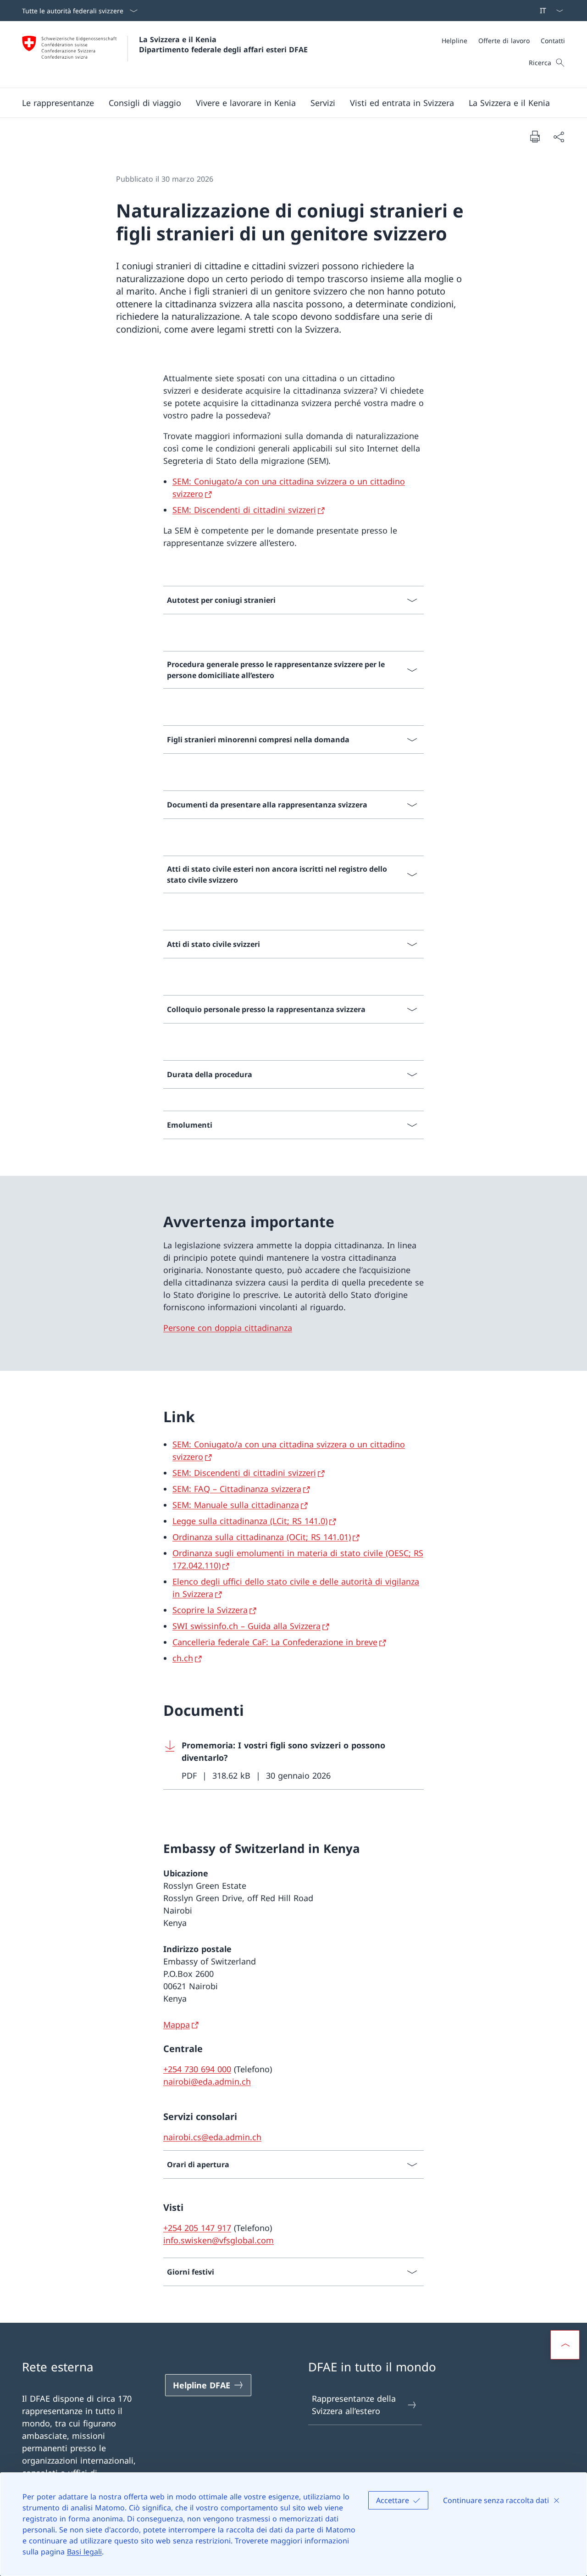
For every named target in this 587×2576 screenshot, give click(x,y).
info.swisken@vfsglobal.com (219, 2240)
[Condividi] (559, 136)
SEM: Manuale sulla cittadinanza (236, 1505)
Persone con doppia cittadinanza (228, 1328)
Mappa (177, 2025)
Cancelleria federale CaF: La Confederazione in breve (275, 1642)
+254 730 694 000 (197, 2069)
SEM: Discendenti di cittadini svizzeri (244, 510)
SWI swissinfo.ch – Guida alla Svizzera (246, 1626)
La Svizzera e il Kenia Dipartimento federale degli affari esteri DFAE (223, 45)
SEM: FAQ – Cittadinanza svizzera (237, 1489)
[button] (58, 103)
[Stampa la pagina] (535, 136)
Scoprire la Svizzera (210, 1610)
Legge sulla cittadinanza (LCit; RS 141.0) (250, 1521)
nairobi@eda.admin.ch (207, 2081)
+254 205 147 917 (197, 2228)
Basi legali (84, 2552)
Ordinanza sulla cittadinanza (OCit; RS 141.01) (262, 1537)
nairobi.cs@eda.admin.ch (212, 2137)
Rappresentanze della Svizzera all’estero (354, 2405)
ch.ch (183, 1658)
